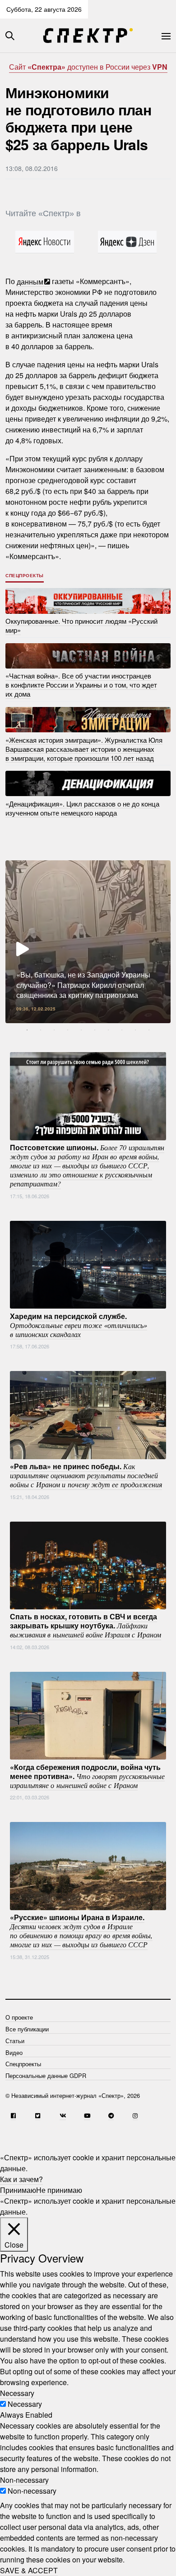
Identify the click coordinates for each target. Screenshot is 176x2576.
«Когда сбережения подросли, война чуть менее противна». (87, 1775)
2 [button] (41, 1030)
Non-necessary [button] (24, 2480)
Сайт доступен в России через (88, 67)
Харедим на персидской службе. (79, 1324)
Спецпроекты (25, 575)
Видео (14, 2052)
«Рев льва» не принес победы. (86, 1475)
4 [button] (68, 1030)
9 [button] (135, 1030)
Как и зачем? (21, 2179)
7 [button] (108, 1030)
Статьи (15, 2041)
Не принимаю (59, 2190)
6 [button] (95, 1030)
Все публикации (27, 2029)
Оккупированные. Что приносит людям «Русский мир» (81, 625)
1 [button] (27, 1030)
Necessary (25, 2404)
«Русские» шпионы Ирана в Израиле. (81, 1931)
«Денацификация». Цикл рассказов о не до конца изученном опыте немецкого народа (82, 808)
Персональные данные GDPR (46, 2076)
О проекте (19, 2017)
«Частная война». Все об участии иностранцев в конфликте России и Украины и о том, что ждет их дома (81, 685)
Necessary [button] (17, 2393)
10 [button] (149, 1030)
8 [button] (122, 1030)
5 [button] (81, 1030)
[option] (88, 942)
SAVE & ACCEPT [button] (29, 2570)
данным (30, 281)
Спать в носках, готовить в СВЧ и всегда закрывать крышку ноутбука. (86, 1625)
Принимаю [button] (18, 2190)
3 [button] (54, 1030)
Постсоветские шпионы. (87, 1165)
